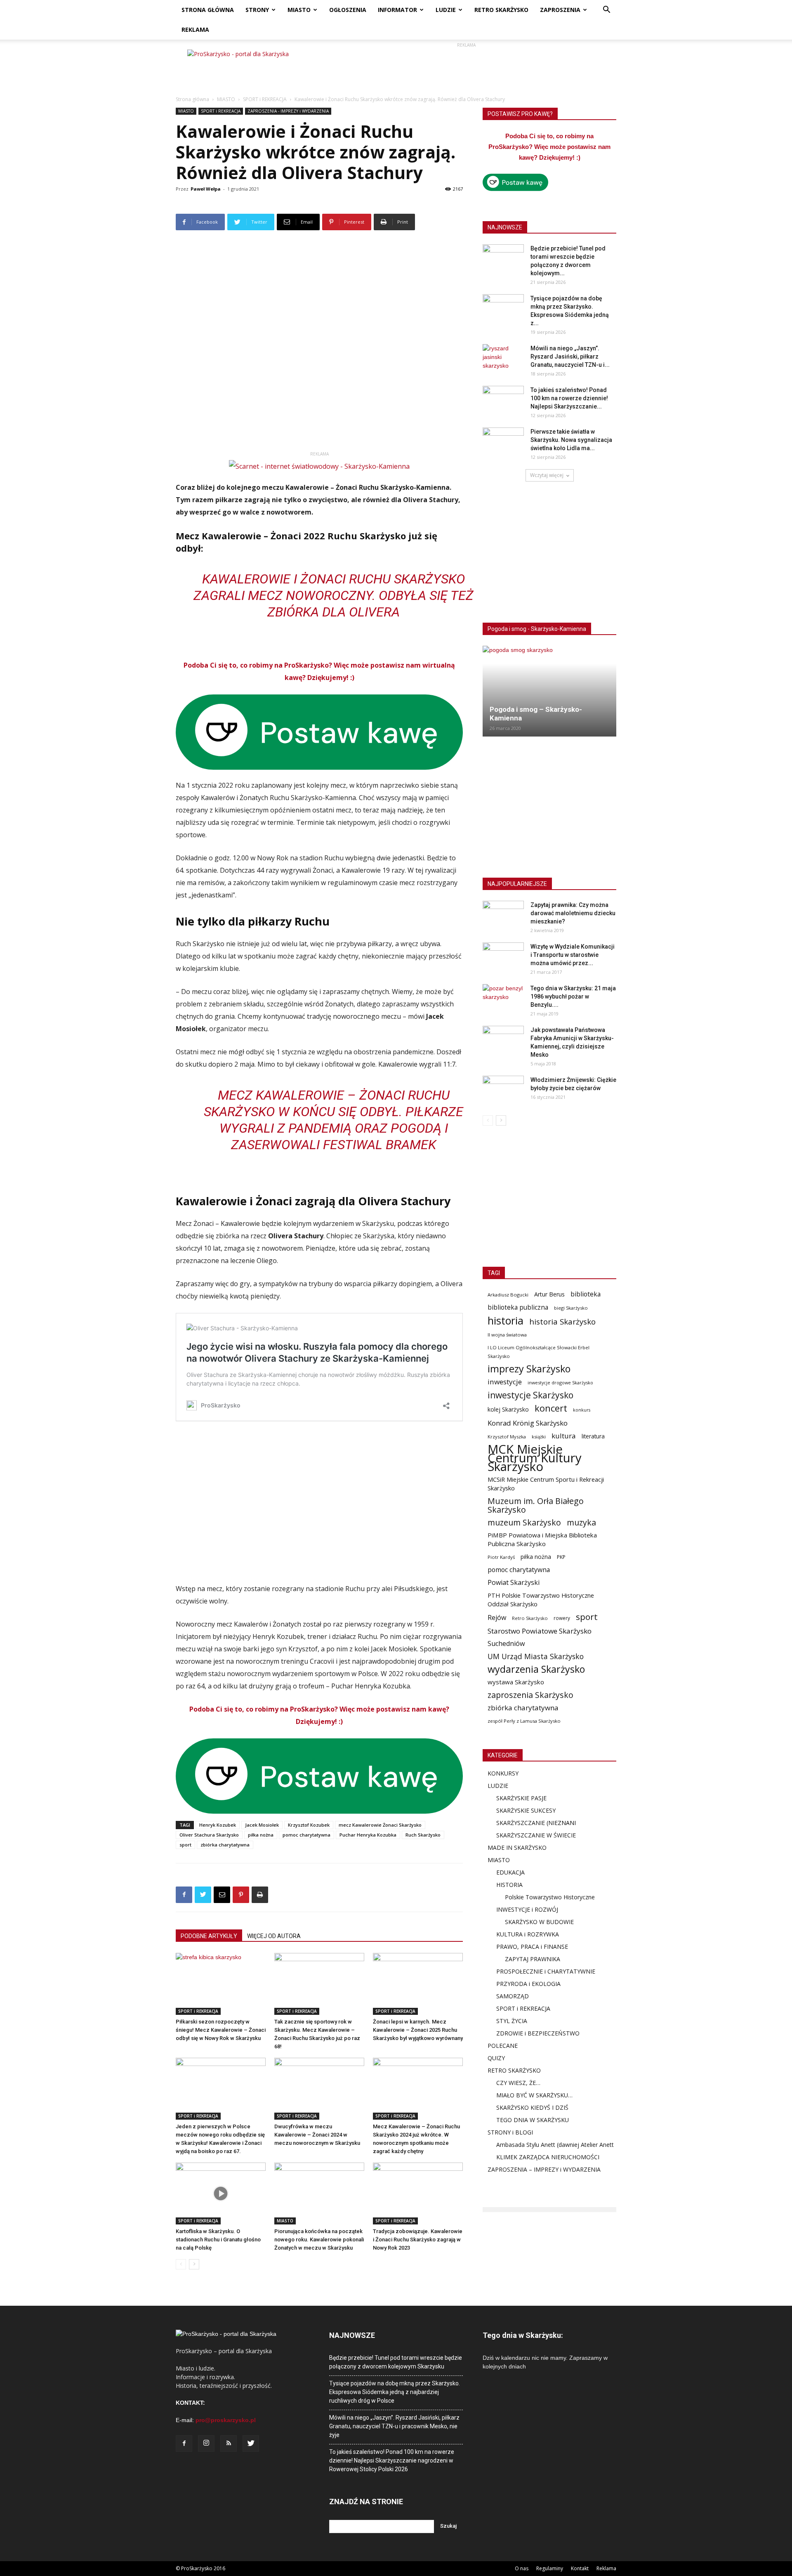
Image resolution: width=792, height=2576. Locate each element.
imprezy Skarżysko (529, 1369)
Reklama (606, 2568)
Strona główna (192, 99)
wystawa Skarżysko (516, 1682)
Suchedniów (506, 1644)
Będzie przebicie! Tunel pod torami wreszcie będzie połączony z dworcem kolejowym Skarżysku (396, 2362)
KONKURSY (503, 1773)
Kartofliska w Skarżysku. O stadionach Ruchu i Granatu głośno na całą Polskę (218, 2240)
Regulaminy (550, 2568)
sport (185, 1845)
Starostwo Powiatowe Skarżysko (540, 1631)
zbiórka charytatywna (225, 1845)
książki (539, 1437)
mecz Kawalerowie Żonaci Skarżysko (380, 1825)
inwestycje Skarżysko (530, 1395)
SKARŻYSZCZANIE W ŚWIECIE (536, 1835)
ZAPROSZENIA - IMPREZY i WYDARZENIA (288, 111)
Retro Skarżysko (530, 1618)
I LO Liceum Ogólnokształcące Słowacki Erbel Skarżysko (539, 1352)
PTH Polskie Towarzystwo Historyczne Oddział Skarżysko (541, 1600)
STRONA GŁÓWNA (208, 10)
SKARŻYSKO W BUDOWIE (539, 1922)
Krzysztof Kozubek (309, 1825)
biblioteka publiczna (518, 1307)
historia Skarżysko (562, 1321)
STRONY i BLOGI (510, 2132)
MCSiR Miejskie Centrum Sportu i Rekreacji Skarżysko (546, 1484)
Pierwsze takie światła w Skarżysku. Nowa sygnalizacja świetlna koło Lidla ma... (571, 440)
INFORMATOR (397, 10)
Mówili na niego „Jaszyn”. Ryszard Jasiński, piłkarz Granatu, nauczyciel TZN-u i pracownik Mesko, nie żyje (394, 2426)
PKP (561, 1557)
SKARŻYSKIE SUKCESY (526, 1810)
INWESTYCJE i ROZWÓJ (527, 1909)
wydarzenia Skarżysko (536, 1669)
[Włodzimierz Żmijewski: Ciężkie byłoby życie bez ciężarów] (503, 1090)
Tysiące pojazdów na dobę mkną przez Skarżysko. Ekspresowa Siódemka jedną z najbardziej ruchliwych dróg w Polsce (395, 2392)
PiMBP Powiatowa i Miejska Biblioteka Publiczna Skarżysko (542, 1539)
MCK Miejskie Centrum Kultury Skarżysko (535, 1458)
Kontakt (580, 2568)
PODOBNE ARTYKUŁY (209, 1936)
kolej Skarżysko (508, 1409)
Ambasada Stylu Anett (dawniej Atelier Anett (555, 2145)
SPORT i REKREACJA (265, 99)
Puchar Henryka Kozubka (368, 1835)
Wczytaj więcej (547, 475)
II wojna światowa (507, 1335)
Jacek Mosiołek (262, 1825)
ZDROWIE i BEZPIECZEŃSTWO (538, 2033)
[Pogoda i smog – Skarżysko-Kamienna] (549, 691)
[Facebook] (184, 2444)
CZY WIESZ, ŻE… (518, 2083)
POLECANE (503, 2046)
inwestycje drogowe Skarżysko (560, 1382)
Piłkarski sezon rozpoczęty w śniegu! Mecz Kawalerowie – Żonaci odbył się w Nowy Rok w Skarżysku (221, 2030)
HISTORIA (509, 1885)
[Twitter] (251, 2444)
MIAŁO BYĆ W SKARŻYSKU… (534, 2095)
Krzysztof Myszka (507, 1437)
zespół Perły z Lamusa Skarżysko (524, 1721)
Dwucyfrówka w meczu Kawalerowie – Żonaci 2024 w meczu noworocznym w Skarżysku (317, 2135)
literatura (593, 1436)
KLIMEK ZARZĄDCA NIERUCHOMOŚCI (548, 2157)
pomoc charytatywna (306, 1835)
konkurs (582, 1410)
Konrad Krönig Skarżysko (528, 1423)
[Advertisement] (466, 68)
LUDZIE (446, 10)
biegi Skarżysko (571, 1308)
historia (506, 1321)
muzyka (581, 1522)
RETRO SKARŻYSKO (501, 10)
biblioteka (586, 1294)
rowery (562, 1618)
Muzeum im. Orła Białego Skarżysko (536, 1505)
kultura (564, 1436)
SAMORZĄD (513, 1996)
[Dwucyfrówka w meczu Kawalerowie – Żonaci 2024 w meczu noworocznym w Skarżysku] (319, 2089)
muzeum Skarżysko (524, 1522)
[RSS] (229, 2444)
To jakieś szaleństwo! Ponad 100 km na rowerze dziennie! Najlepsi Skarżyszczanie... (569, 398)
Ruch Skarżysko (423, 1835)
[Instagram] (206, 2444)
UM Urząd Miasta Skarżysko (536, 1656)
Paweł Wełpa (206, 189)
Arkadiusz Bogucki (508, 1295)
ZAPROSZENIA (560, 10)
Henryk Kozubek (218, 1825)
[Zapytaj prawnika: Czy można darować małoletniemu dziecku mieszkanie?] (503, 915)
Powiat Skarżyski (514, 1583)
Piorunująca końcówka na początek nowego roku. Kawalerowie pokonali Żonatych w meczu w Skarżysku (319, 2240)
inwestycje (505, 1382)
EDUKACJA (510, 1872)
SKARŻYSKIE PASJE (521, 1798)
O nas (522, 2568)
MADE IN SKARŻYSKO (517, 1848)
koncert (551, 1408)
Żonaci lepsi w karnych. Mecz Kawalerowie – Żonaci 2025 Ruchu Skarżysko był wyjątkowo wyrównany (418, 2030)
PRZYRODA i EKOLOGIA (528, 1984)
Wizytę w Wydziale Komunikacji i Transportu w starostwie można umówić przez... (573, 955)
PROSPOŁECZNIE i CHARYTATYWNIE (546, 1971)
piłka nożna (261, 1835)
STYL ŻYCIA (512, 2021)
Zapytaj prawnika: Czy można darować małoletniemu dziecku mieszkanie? (573, 913)
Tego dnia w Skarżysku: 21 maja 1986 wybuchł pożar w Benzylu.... (573, 996)
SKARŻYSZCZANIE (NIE (527, 1823)
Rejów (497, 1618)
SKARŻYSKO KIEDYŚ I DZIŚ (532, 2107)
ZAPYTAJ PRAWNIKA (533, 1959)
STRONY (257, 10)
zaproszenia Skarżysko (530, 1695)
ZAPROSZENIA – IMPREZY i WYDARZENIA (544, 2169)
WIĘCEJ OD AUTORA (274, 1936)
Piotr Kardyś (501, 1557)
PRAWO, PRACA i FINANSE (532, 1947)
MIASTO (299, 10)
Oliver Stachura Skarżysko (209, 1835)
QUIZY (496, 2058)
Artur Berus (549, 1294)
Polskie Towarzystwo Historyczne (550, 1897)
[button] (606, 11)
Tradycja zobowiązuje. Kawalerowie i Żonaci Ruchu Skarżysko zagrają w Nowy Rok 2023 (418, 2240)
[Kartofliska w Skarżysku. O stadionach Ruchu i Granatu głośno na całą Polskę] (221, 2193)
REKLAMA (195, 30)
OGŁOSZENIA (348, 10)
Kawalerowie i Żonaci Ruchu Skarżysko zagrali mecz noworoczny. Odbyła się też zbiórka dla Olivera (334, 595)
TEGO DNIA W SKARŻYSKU (533, 2120)
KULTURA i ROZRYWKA (528, 1934)
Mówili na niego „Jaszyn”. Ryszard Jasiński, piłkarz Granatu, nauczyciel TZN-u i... (570, 357)
